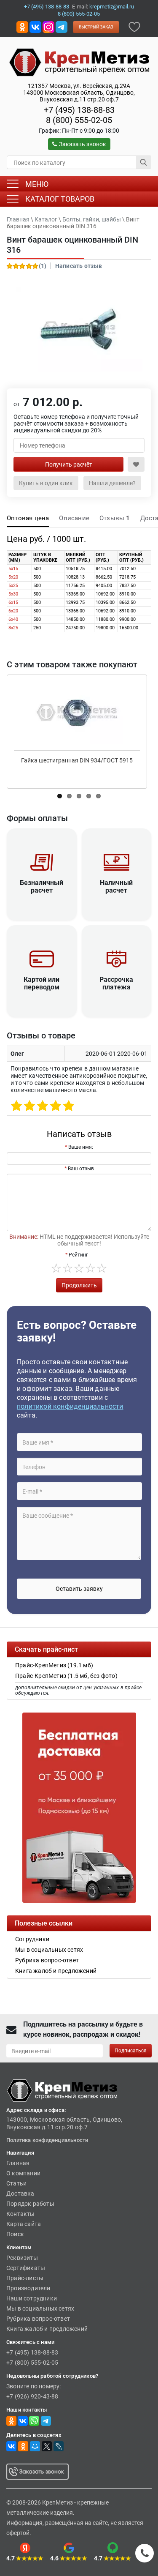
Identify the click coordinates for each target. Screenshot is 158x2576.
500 (37, 569)
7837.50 (127, 586)
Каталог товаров (60, 199)
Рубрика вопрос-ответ (38, 2319)
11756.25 (75, 586)
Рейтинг (78, 1255)
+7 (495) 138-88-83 (47, 7)
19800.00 (105, 628)
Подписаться (131, 2051)
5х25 (13, 586)
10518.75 (75, 569)
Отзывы (115, 518)
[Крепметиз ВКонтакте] (35, 26)
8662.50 (104, 577)
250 (37, 628)
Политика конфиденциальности (47, 2140)
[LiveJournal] (59, 2446)
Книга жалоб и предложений (47, 2329)
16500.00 (129, 628)
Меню (37, 184)
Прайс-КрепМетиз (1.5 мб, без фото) (66, 1676)
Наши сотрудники (32, 2298)
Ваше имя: (81, 1147)
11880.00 (105, 619)
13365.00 (75, 594)
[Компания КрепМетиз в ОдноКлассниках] (22, 26)
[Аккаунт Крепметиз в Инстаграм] (48, 26)
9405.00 (104, 586)
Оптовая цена (28, 518)
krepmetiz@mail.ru (112, 7)
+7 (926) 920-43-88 (32, 2396)
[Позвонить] (145, 2553)
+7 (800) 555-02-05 (32, 2363)
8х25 (13, 628)
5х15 (13, 569)
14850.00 (75, 619)
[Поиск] (144, 162)
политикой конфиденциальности (70, 1406)
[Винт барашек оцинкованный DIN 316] (79, 329)
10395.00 (105, 602)
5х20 (13, 577)
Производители (28, 2288)
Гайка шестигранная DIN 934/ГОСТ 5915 (77, 760)
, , (79, 93)
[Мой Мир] (35, 2446)
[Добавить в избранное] (134, 26)
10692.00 (105, 594)
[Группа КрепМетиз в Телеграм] (46, 2420)
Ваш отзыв (81, 1169)
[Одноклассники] (23, 2446)
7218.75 (127, 577)
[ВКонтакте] (11, 2446)
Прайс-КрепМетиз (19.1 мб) (54, 1665)
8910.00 (127, 594)
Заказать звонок (83, 144)
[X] (47, 2446)
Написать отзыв (79, 266)
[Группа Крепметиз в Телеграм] (62, 26)
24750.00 (75, 628)
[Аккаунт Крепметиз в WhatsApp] (34, 2420)
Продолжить (79, 1285)
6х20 (13, 611)
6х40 (13, 619)
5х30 (13, 594)
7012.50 (127, 569)
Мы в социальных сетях (40, 2308)
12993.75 (75, 602)
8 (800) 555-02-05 (79, 14)
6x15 (13, 602)
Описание (74, 518)
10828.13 (75, 577)
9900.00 (127, 619)
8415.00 (104, 569)
